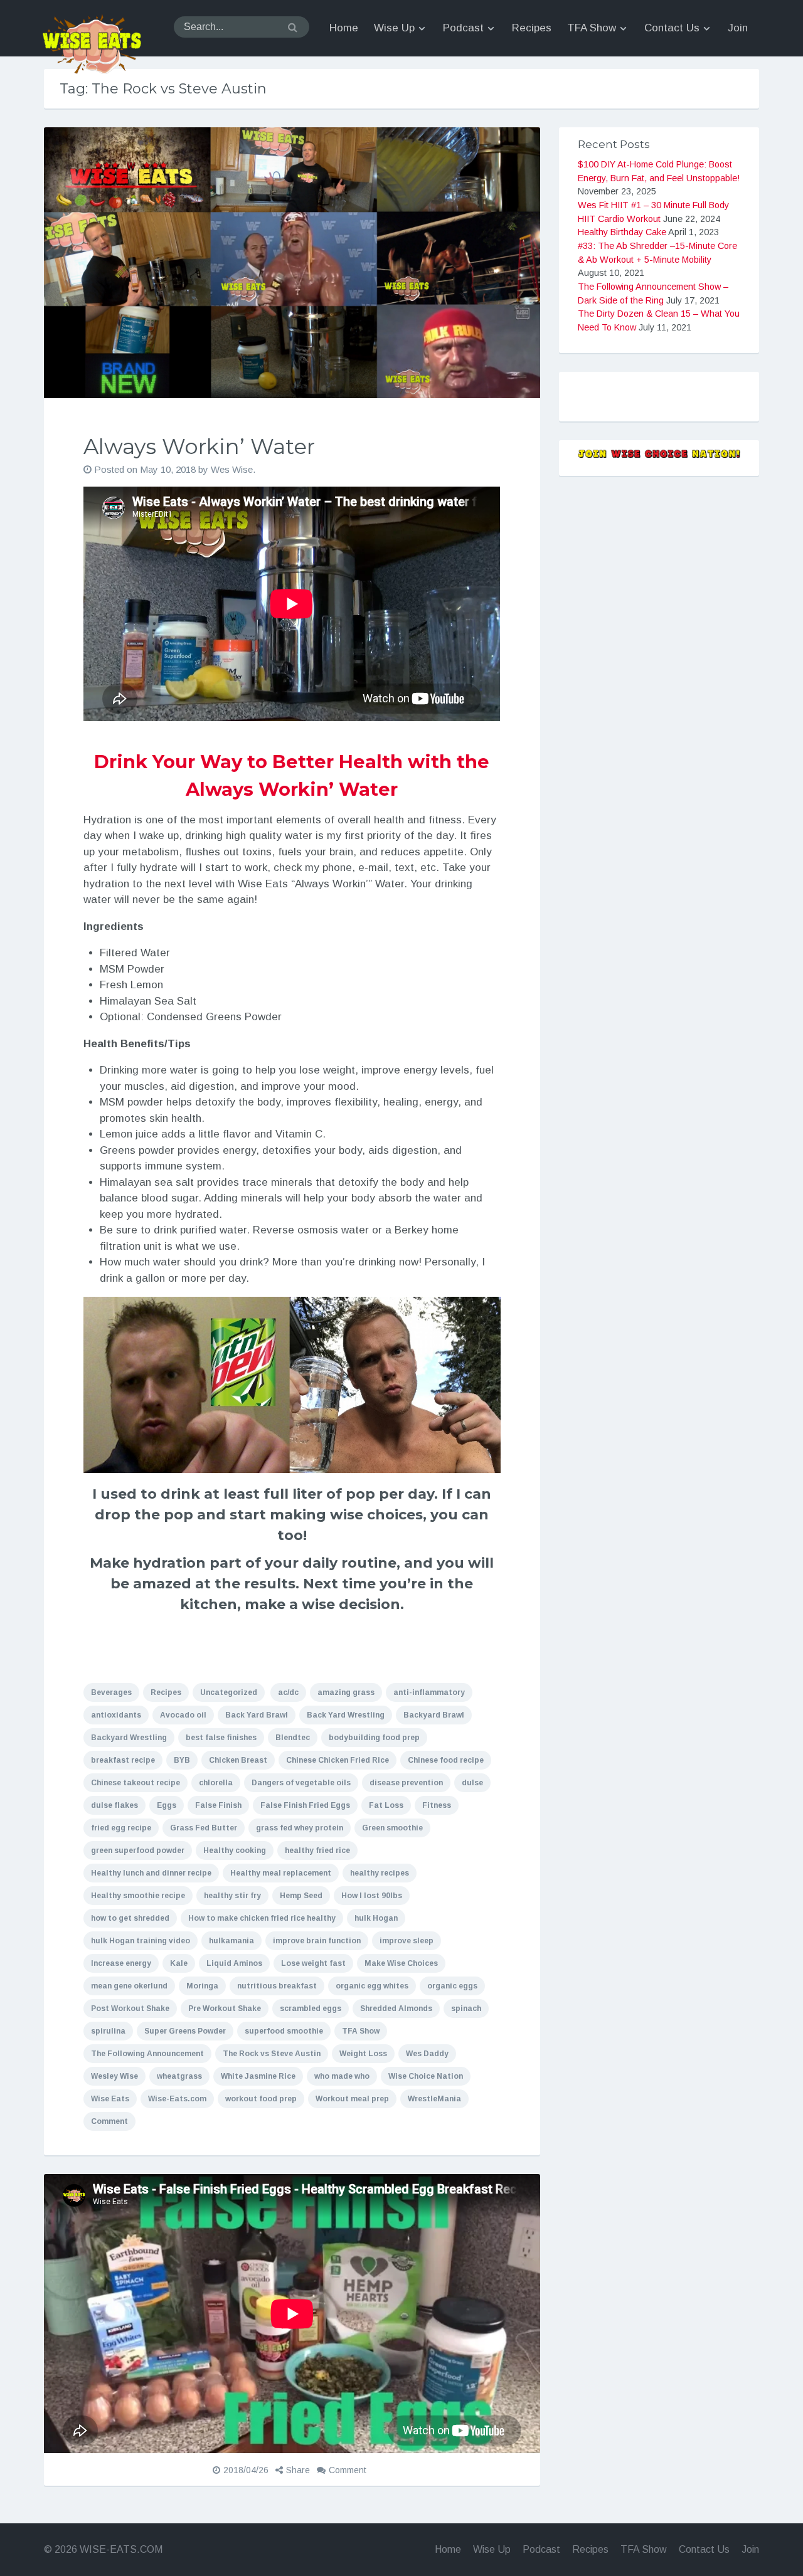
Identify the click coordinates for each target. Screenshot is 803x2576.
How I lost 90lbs (372, 1896)
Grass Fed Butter (204, 1828)
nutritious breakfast (277, 1986)
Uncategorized (229, 1692)
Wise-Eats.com (177, 2099)
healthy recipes (380, 1873)
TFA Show (361, 2031)
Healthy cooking (235, 1850)
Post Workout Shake (130, 2009)
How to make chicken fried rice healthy (262, 1918)
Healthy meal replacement (281, 1873)
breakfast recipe (123, 1760)
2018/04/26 (246, 2470)
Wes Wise (232, 469)
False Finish (218, 1805)
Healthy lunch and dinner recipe (151, 1873)
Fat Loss (386, 1805)
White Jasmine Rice (258, 2076)
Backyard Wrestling (129, 1738)
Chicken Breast (238, 1760)
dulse (472, 1783)
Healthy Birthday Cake (622, 232)
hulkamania (231, 1941)
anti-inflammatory (429, 1692)
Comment (109, 2121)
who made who (342, 2076)
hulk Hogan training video (141, 1941)
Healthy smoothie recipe (138, 1896)
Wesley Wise (114, 2076)
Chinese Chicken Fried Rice (338, 1760)
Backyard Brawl (434, 1715)
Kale (179, 1963)
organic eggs (452, 1986)
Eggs (167, 1805)
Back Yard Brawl (257, 1715)
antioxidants (116, 1715)
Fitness (437, 1805)
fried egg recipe (121, 1828)
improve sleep (407, 1941)
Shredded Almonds (396, 2009)
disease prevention (406, 1783)
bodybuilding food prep (374, 1738)
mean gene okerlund (129, 1986)
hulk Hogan (376, 1918)
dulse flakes (114, 1805)
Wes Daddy (427, 2054)
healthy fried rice (317, 1850)
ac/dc (288, 1692)
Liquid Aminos (234, 1963)
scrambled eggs (311, 2009)
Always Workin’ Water (199, 446)
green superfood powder (138, 1850)
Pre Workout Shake (225, 2009)
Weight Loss (363, 2054)
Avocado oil (183, 1715)
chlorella (216, 1783)
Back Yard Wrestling (346, 1715)
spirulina (108, 2031)
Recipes (166, 1692)
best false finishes (221, 1738)
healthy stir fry (232, 1896)
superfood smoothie (284, 2031)
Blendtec (293, 1738)
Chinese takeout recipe (136, 1783)
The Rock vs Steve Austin (272, 2054)
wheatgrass (179, 2076)
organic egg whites (372, 1986)
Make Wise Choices (401, 1963)
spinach (466, 2009)
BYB (182, 1760)
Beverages (111, 1692)
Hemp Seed (301, 1896)
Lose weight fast (313, 1963)
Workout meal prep (352, 2099)
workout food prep (261, 2099)
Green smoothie (392, 1828)
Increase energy (121, 1963)
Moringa (202, 1986)
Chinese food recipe (446, 1760)
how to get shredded (130, 1918)
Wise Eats (110, 2099)
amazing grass (346, 1692)
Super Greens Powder (185, 2031)
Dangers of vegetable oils (301, 1783)
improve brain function (317, 1941)
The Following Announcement (147, 2054)
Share (298, 2470)
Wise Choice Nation (426, 2076)
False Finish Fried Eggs (305, 1805)
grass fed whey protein (300, 1828)
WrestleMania (434, 2099)
